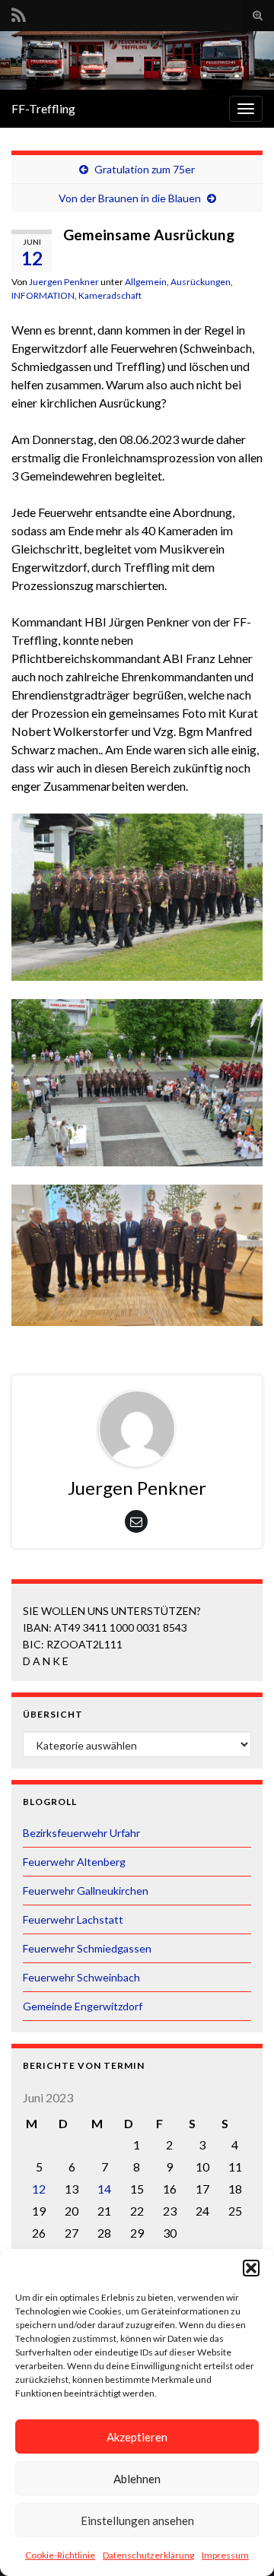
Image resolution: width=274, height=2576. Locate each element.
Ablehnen (137, 2479)
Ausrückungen (201, 282)
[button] (251, 2268)
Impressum (225, 2555)
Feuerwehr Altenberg (74, 1862)
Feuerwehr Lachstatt (73, 1919)
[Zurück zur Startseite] (137, 60)
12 (39, 2189)
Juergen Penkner (64, 282)
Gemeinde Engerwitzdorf (83, 2006)
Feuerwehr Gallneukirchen (86, 1891)
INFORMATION (43, 295)
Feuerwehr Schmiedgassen (87, 1948)
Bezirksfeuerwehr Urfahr (81, 1833)
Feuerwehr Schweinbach (81, 1977)
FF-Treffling (43, 108)
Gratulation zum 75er (145, 169)
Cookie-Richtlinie (60, 2555)
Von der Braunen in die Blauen (130, 198)
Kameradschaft (110, 295)
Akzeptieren (137, 2437)
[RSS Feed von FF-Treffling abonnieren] (19, 13)
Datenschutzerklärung (148, 2555)
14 (104, 2189)
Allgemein (146, 282)
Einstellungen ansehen (137, 2520)
